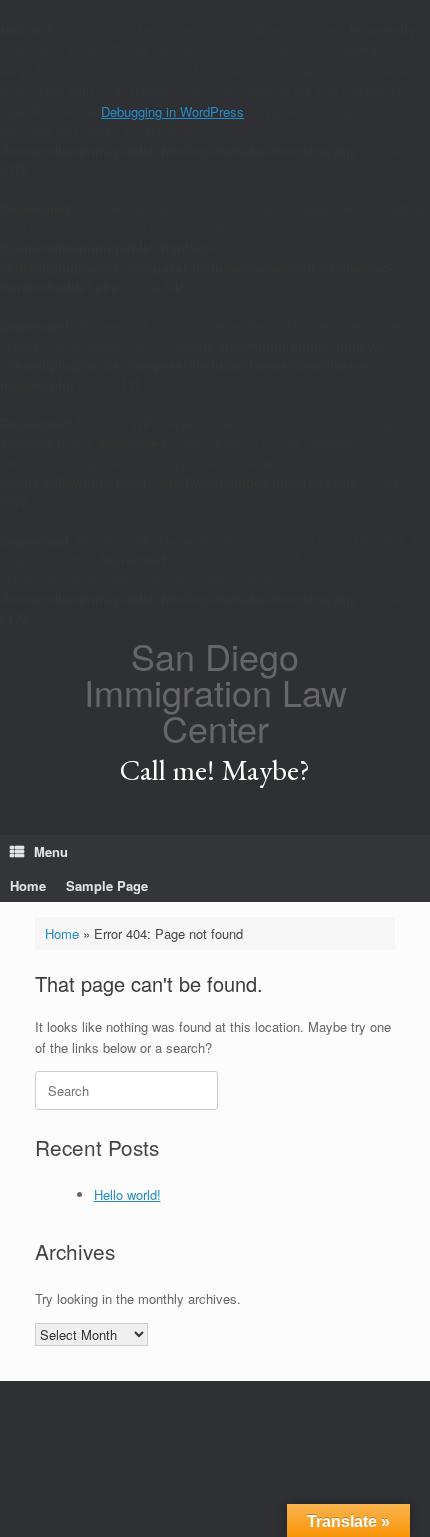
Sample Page (107, 885)
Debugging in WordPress (172, 111)
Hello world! (127, 1194)
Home (28, 885)
